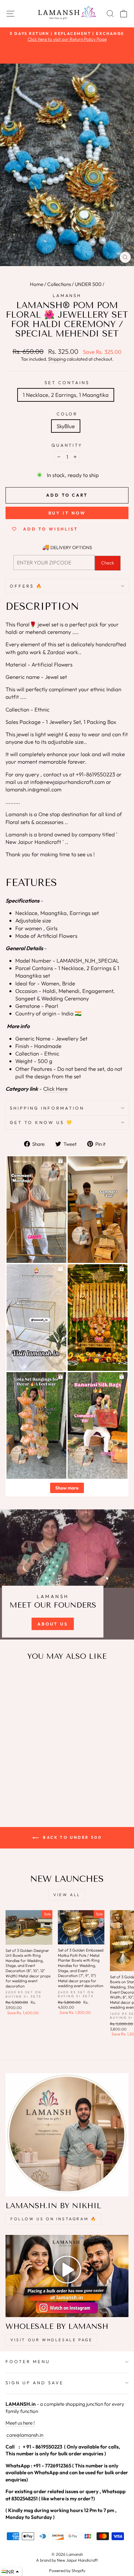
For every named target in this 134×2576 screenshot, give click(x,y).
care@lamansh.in (24, 2435)
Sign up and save (35, 2383)
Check (108, 563)
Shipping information (47, 1108)
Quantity (67, 445)
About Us (53, 1624)
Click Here (55, 1089)
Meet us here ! (20, 2423)
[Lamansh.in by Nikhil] (67, 2135)
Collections (59, 284)
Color (67, 414)
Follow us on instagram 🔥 (54, 2219)
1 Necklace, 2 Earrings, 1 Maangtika (66, 395)
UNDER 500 (88, 284)
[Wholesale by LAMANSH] (67, 2276)
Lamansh (67, 295)
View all (67, 1895)
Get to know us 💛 (41, 1122)
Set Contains (67, 382)
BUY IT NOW (67, 513)
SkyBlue (66, 426)
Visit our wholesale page (51, 2340)
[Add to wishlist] (14, 1678)
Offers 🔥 (26, 586)
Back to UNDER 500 (72, 1837)
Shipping (57, 359)
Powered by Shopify (67, 2570)
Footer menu (28, 2361)
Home (37, 284)
